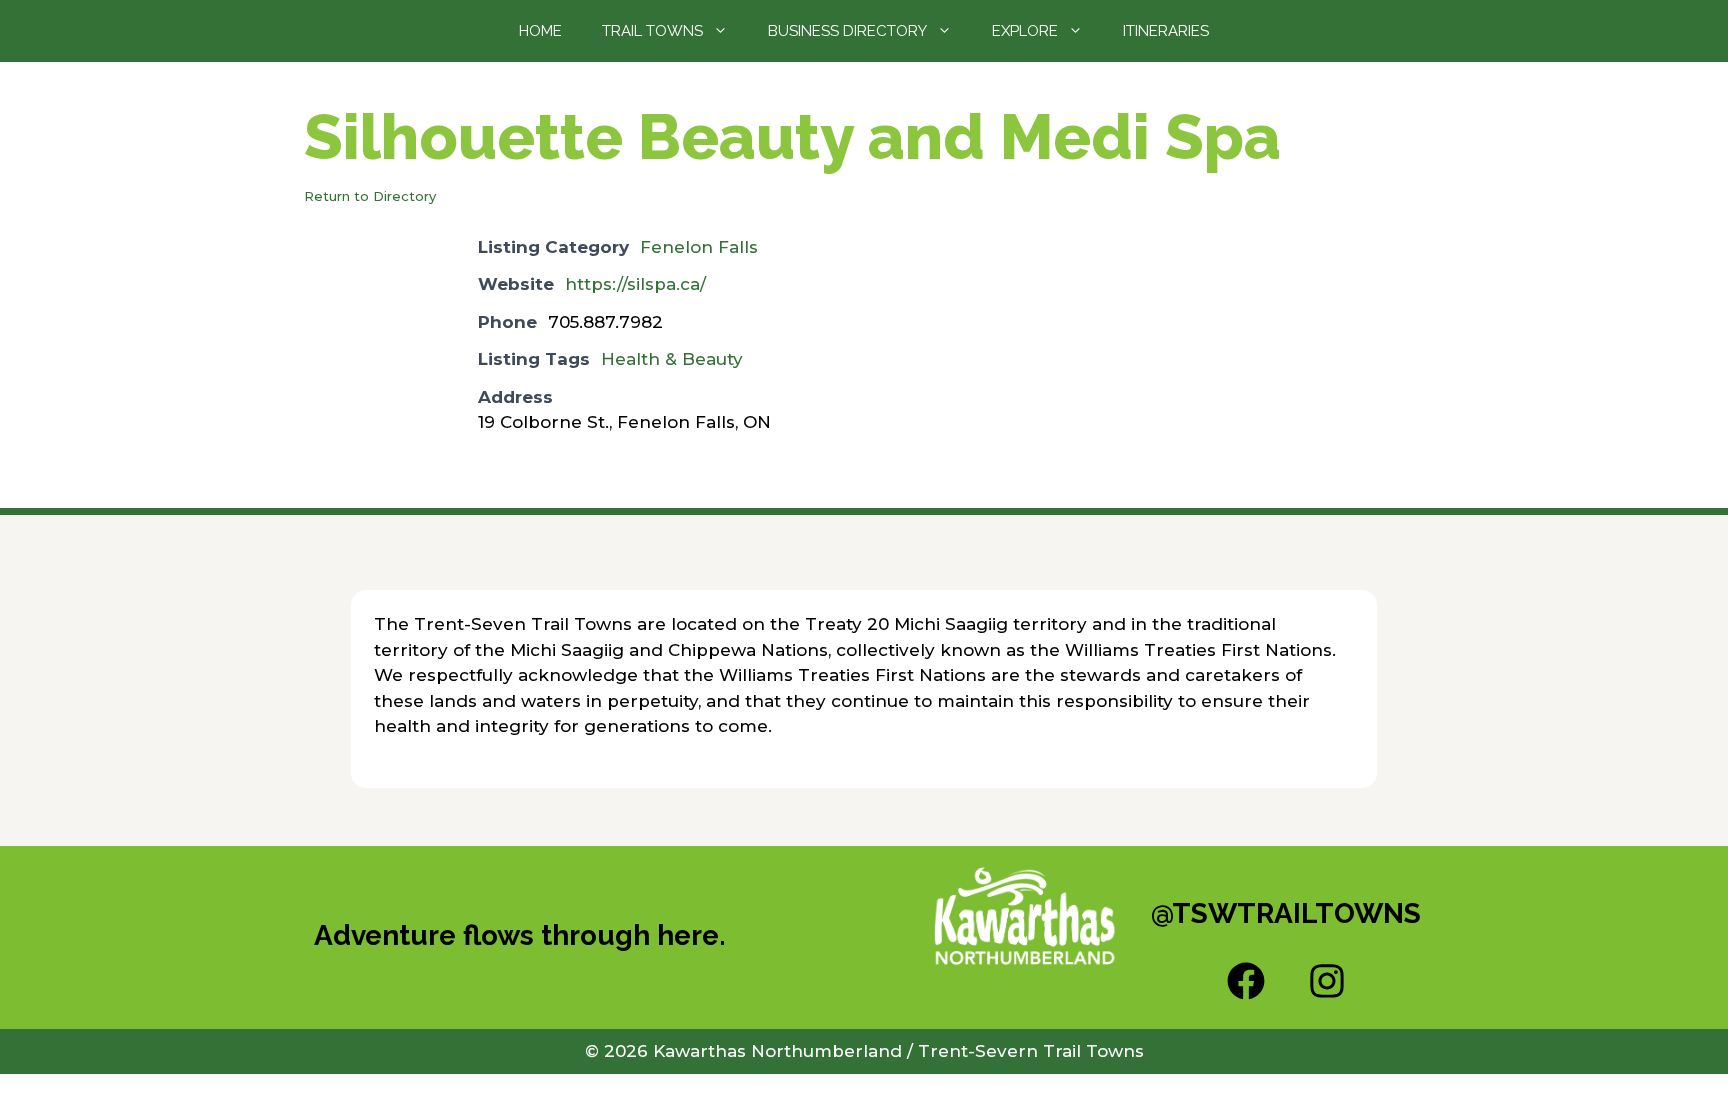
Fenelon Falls (699, 247)
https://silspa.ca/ (635, 284)
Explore (1025, 31)
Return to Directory (370, 196)
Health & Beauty (672, 359)
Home (540, 31)
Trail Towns (652, 31)
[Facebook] (1246, 981)
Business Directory (847, 31)
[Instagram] (1327, 981)
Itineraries (1166, 31)
